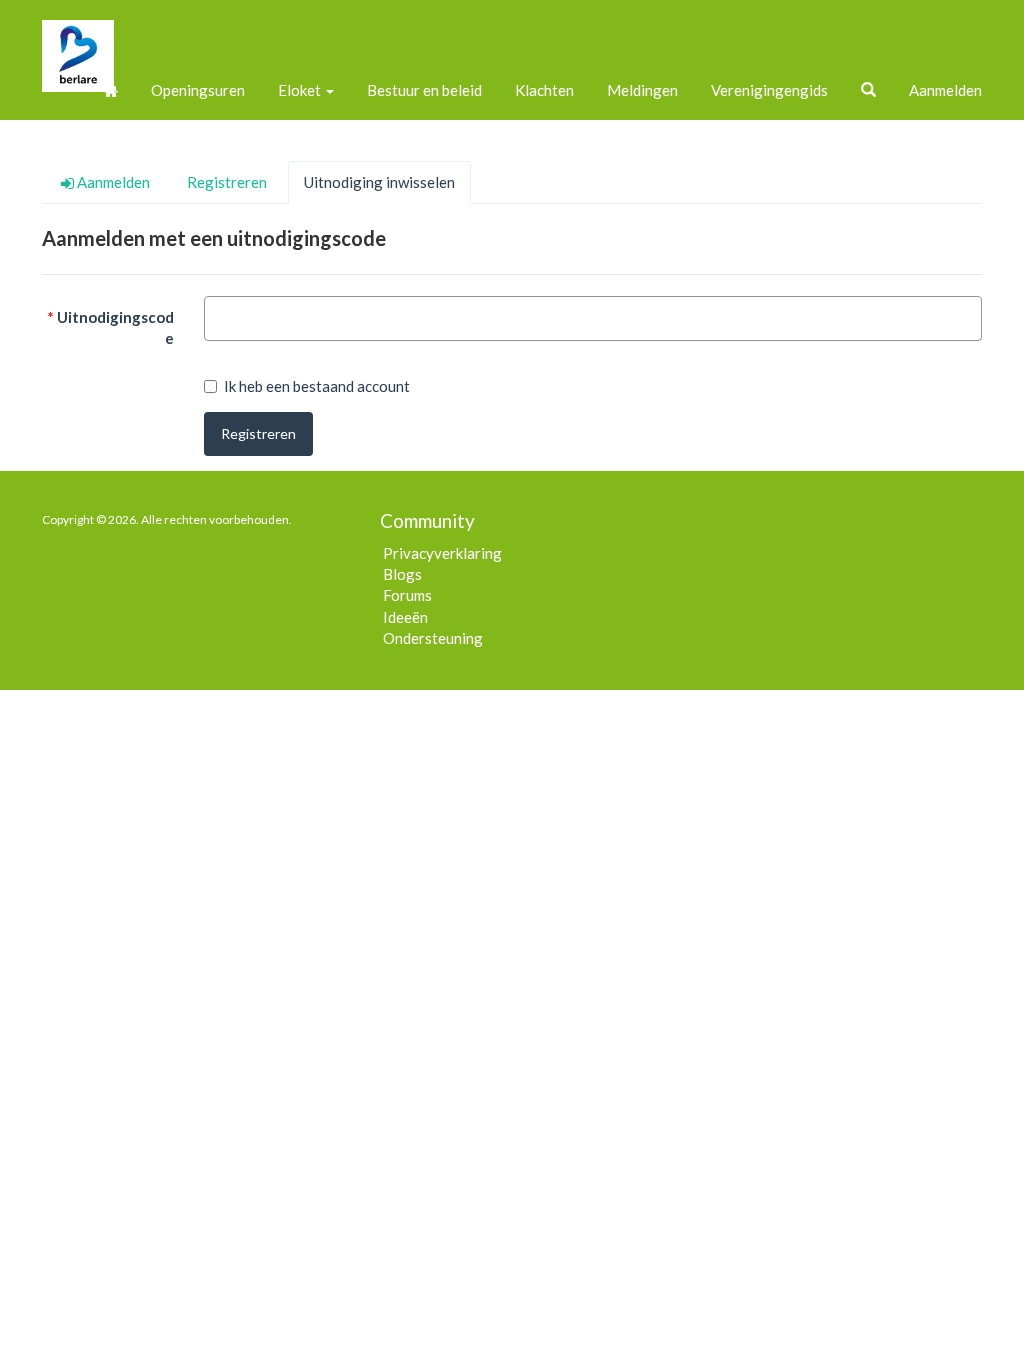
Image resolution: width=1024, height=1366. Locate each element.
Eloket (301, 90)
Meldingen (642, 90)
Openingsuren (198, 90)
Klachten (544, 90)
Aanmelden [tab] (112, 182)
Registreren (258, 433)
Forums (407, 595)
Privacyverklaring (442, 553)
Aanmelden (945, 90)
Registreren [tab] (227, 182)
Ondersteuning (433, 638)
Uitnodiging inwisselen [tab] (379, 182)
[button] (868, 90)
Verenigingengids (769, 90)
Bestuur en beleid (424, 90)
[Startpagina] (111, 90)
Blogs (402, 574)
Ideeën (405, 617)
